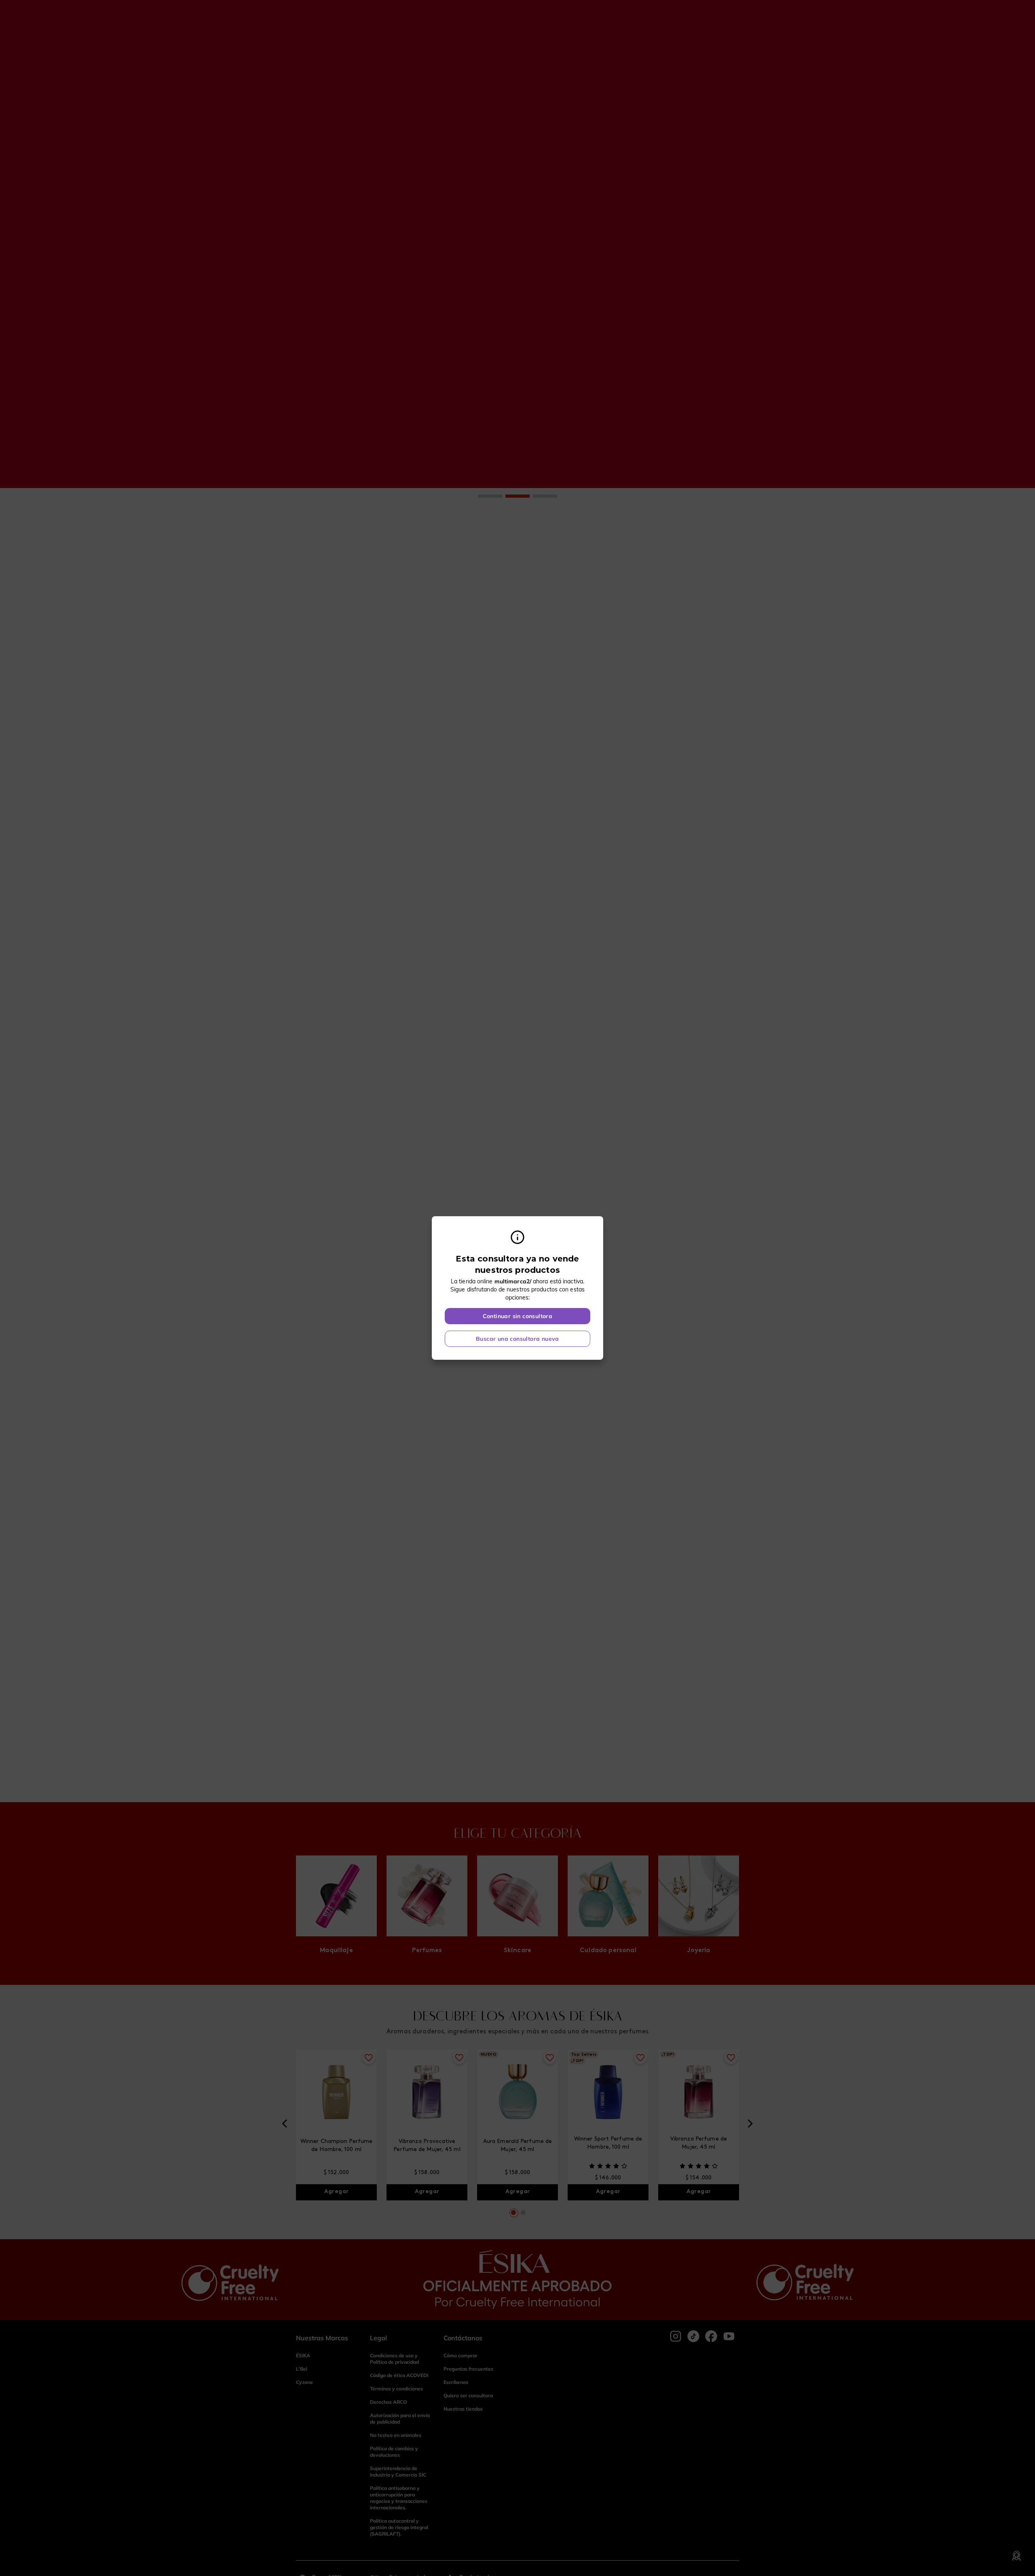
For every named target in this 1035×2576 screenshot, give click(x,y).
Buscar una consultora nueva (517, 1339)
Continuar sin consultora (518, 1316)
